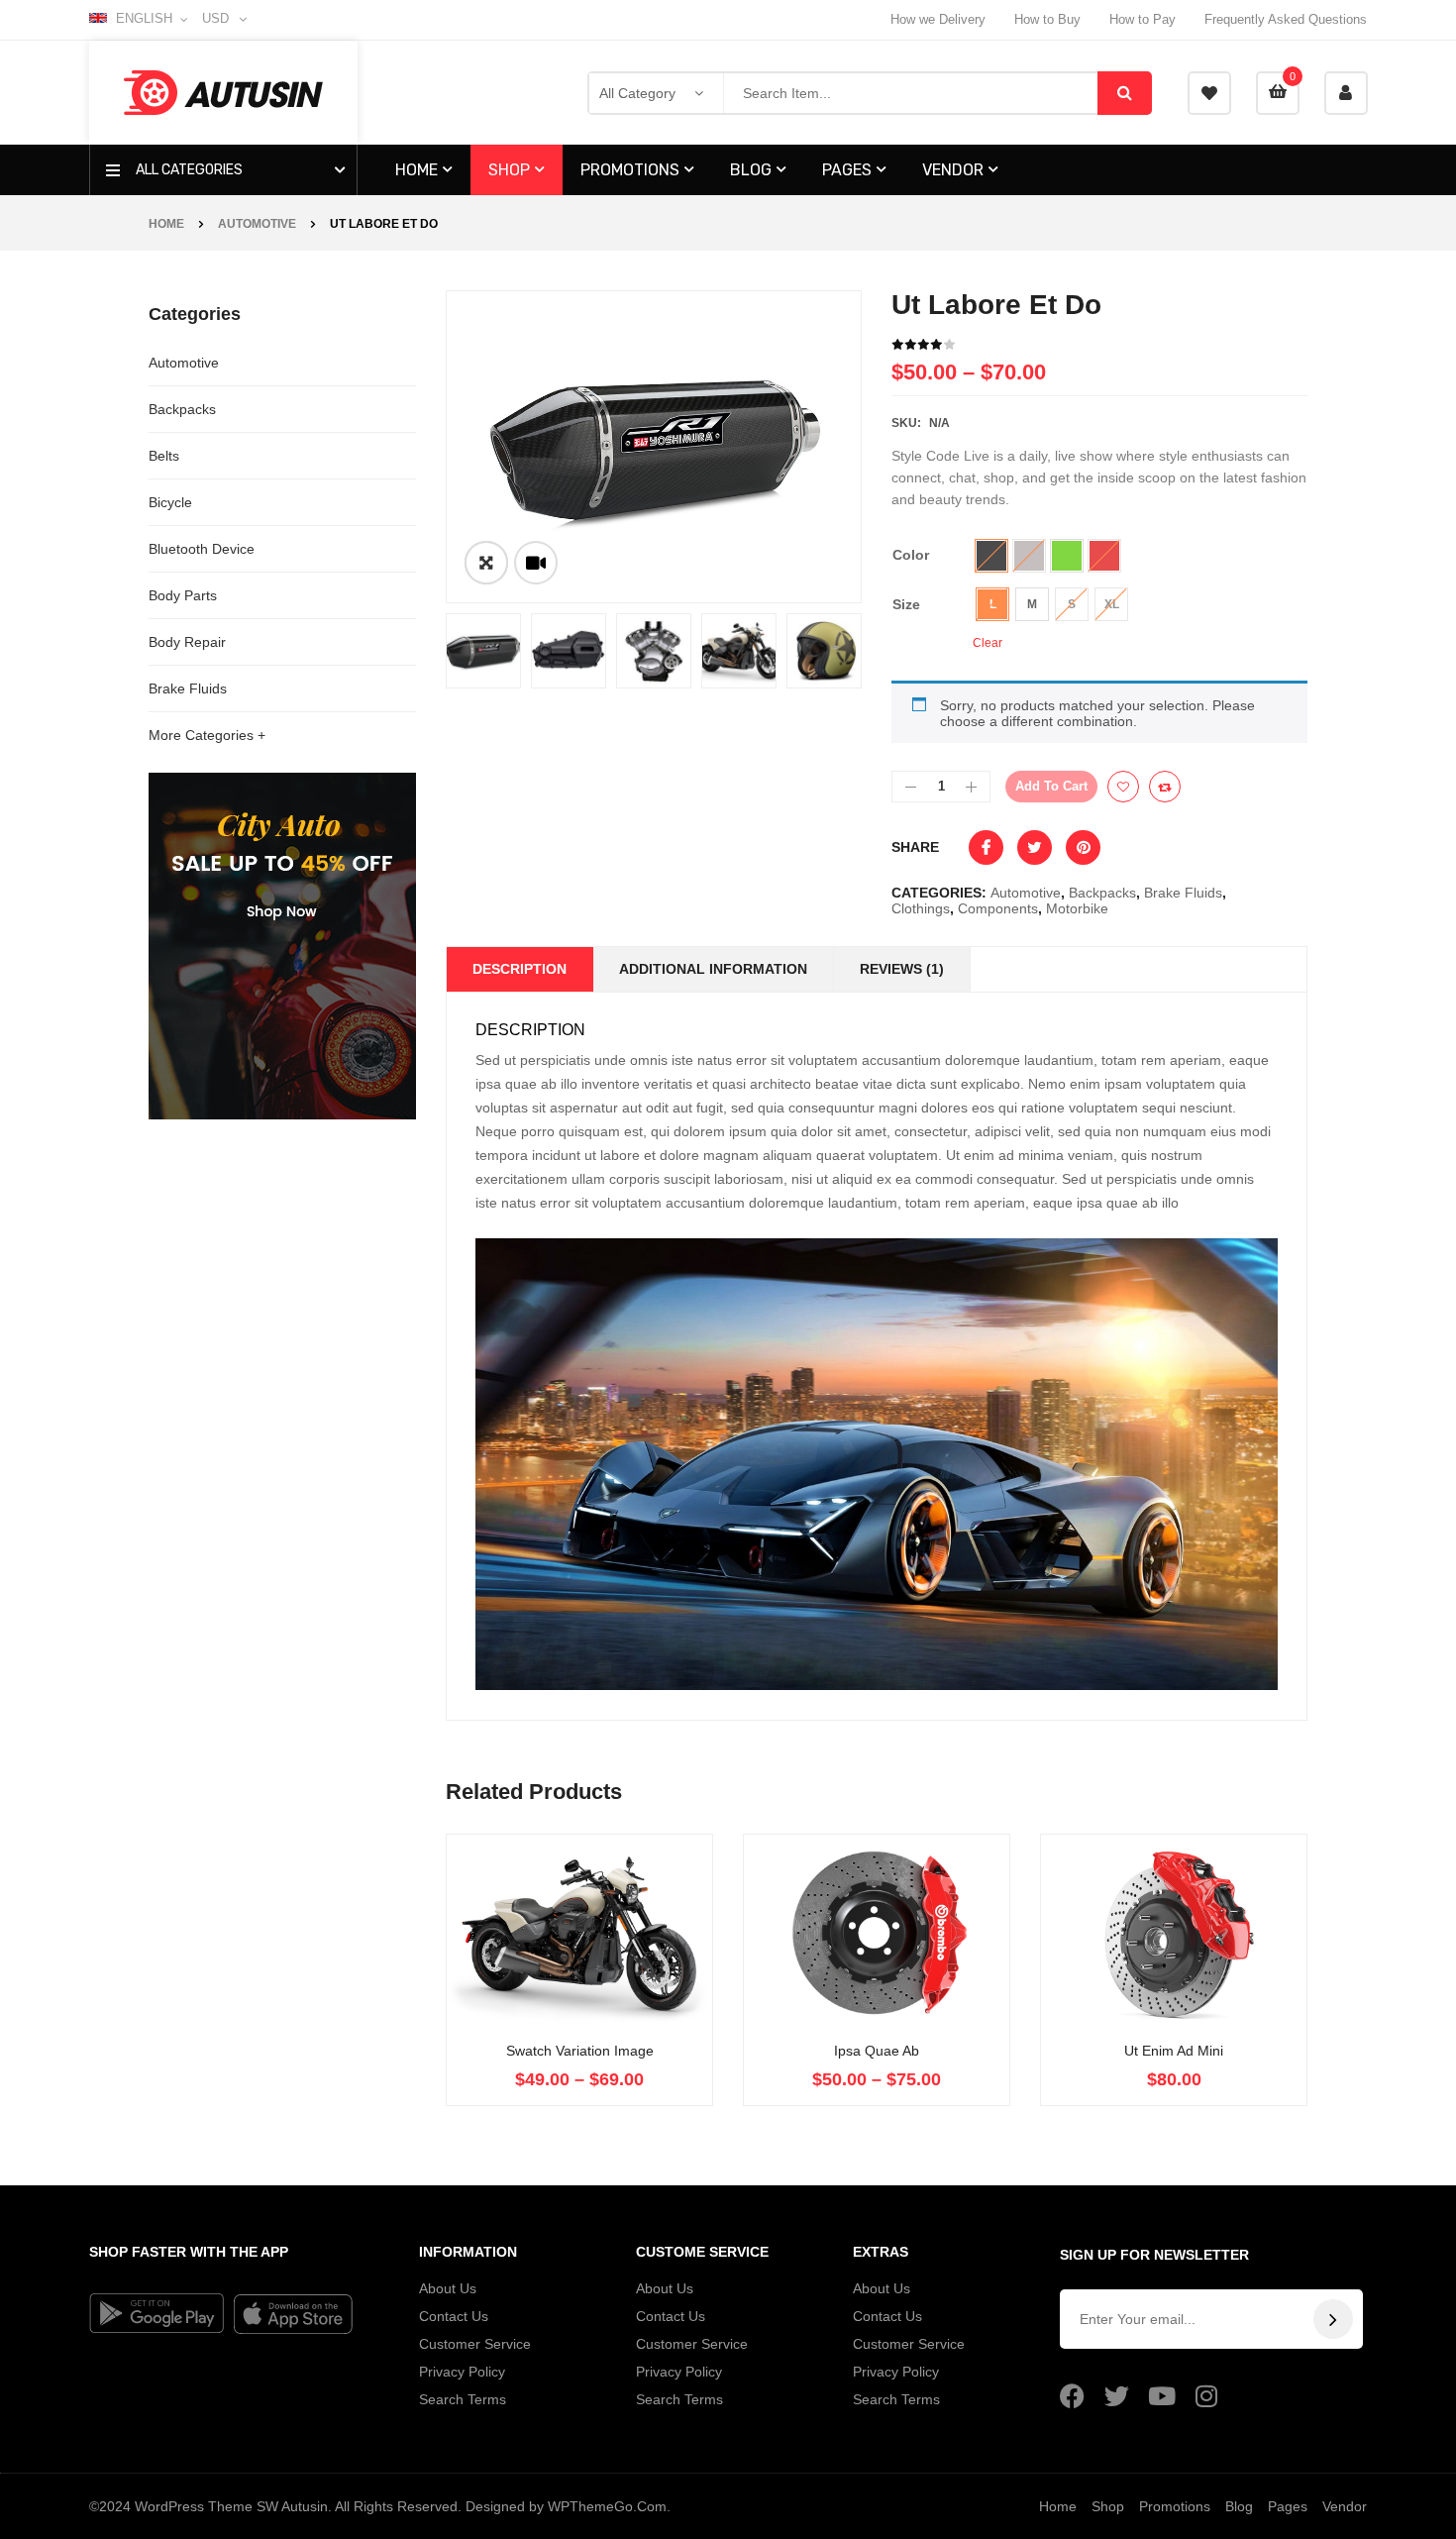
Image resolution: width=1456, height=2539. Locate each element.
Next (891, 651)
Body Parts (183, 595)
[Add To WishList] (1123, 787)
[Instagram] (1206, 2396)
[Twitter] (1117, 2396)
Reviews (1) (902, 969)
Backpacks (182, 409)
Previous (416, 651)
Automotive (257, 224)
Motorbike (1077, 908)
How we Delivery (938, 19)
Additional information (713, 969)
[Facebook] (1072, 2396)
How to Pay (1143, 19)
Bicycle (170, 502)
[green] (1067, 556)
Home (166, 224)
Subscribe (1333, 2319)
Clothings (921, 908)
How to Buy (1047, 19)
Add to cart (1051, 786)
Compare (1165, 787)
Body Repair (187, 642)
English (144, 18)
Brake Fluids (188, 688)
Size (906, 604)
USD (215, 18)
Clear (988, 642)
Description (520, 969)
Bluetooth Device (202, 549)
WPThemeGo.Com (607, 2506)
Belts (164, 456)
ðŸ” (486, 563)
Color (911, 555)
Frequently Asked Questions (1286, 19)
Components (998, 908)
